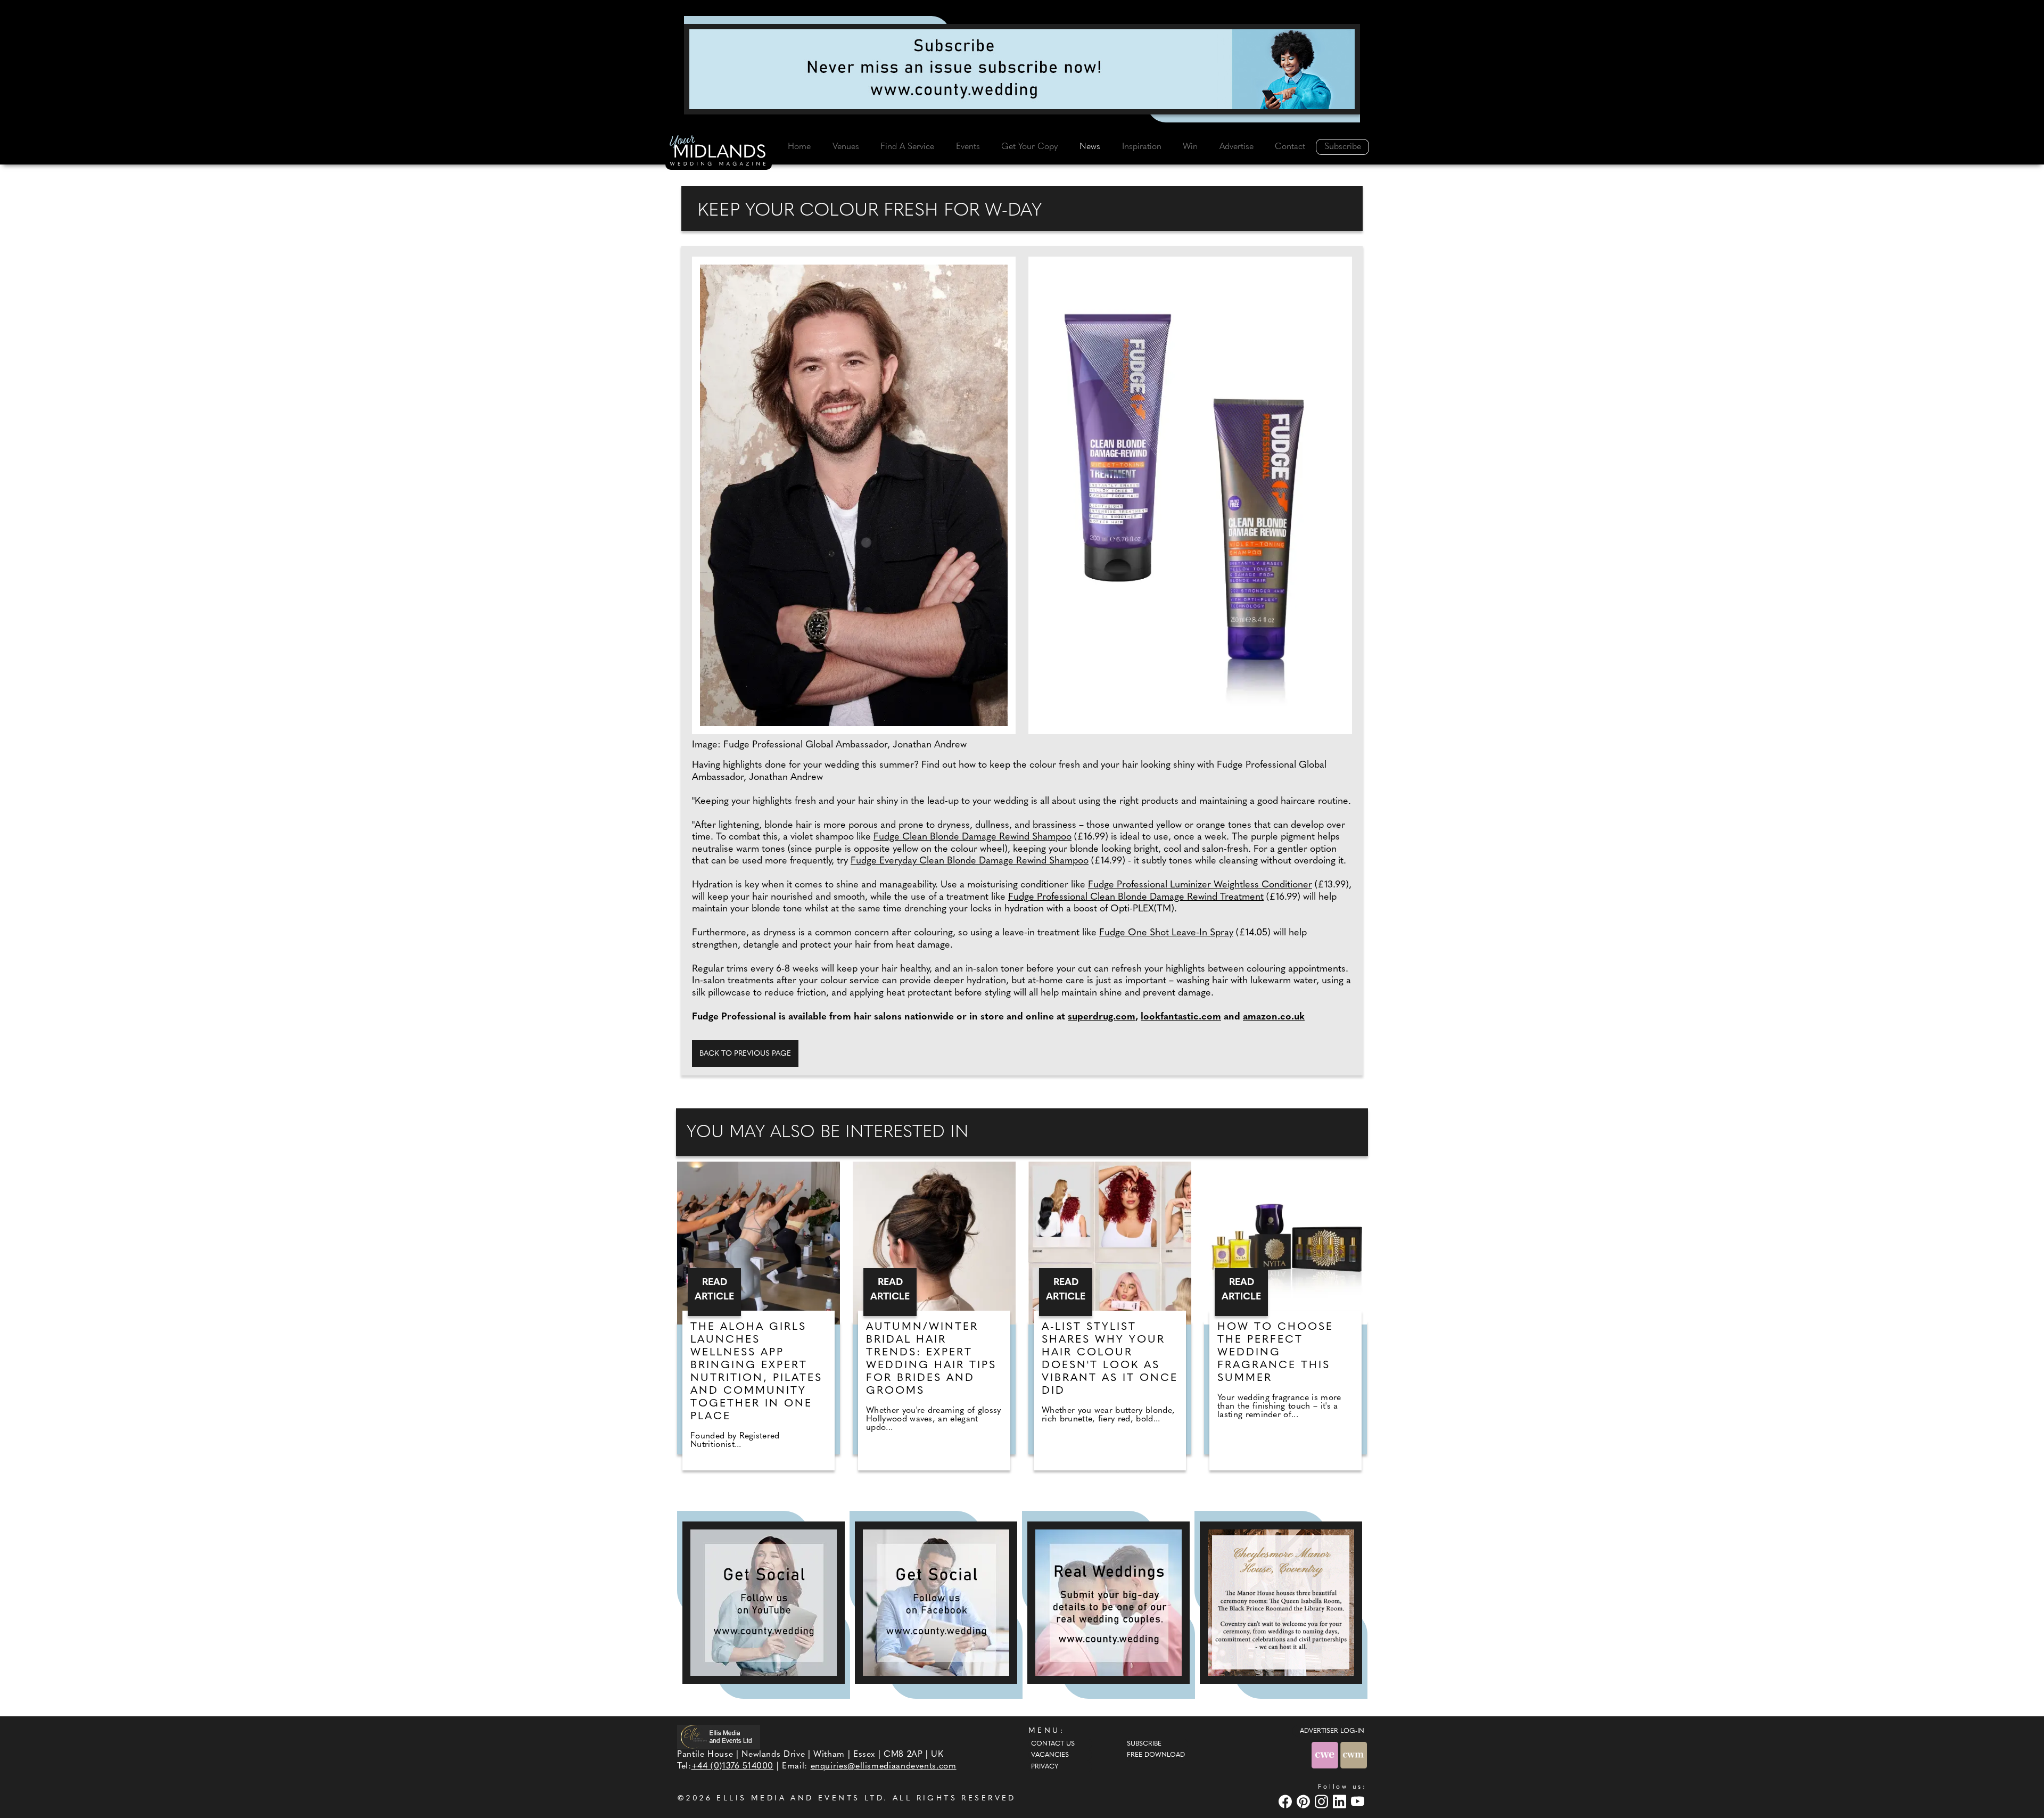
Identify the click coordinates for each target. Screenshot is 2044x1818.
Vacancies (1050, 1755)
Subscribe (1343, 147)
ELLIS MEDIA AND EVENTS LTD (800, 1799)
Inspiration (1142, 147)
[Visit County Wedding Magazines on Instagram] (1323, 1801)
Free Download (1156, 1755)
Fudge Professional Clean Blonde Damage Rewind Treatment (1136, 898)
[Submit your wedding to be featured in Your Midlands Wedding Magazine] (1108, 1603)
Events (968, 147)
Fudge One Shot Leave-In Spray (1166, 933)
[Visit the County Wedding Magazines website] (1354, 1755)
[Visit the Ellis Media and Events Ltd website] (719, 1737)
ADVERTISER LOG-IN (1332, 1731)
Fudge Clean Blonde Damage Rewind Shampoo (972, 837)
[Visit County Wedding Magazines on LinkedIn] (1341, 1801)
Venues (846, 147)
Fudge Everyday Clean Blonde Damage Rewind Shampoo (970, 861)
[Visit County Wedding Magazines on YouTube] (1359, 1801)
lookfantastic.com (1181, 1017)
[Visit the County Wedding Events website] (1326, 1755)
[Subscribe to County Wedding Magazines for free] (1022, 69)
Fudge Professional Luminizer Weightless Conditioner (1200, 885)
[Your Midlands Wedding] (719, 152)
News (1090, 147)
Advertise (1237, 147)
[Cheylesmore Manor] (1281, 1603)
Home (799, 147)
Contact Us (1053, 1744)
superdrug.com (1102, 1017)
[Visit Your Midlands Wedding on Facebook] (1287, 1801)
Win (1190, 147)
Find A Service (907, 147)
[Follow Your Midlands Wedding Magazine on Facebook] (936, 1603)
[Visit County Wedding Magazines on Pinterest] (1305, 1801)
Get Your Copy (1029, 147)
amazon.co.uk (1274, 1017)
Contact (1290, 147)
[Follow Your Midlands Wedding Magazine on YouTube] (764, 1603)
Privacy (1045, 1767)
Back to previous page (745, 1054)
